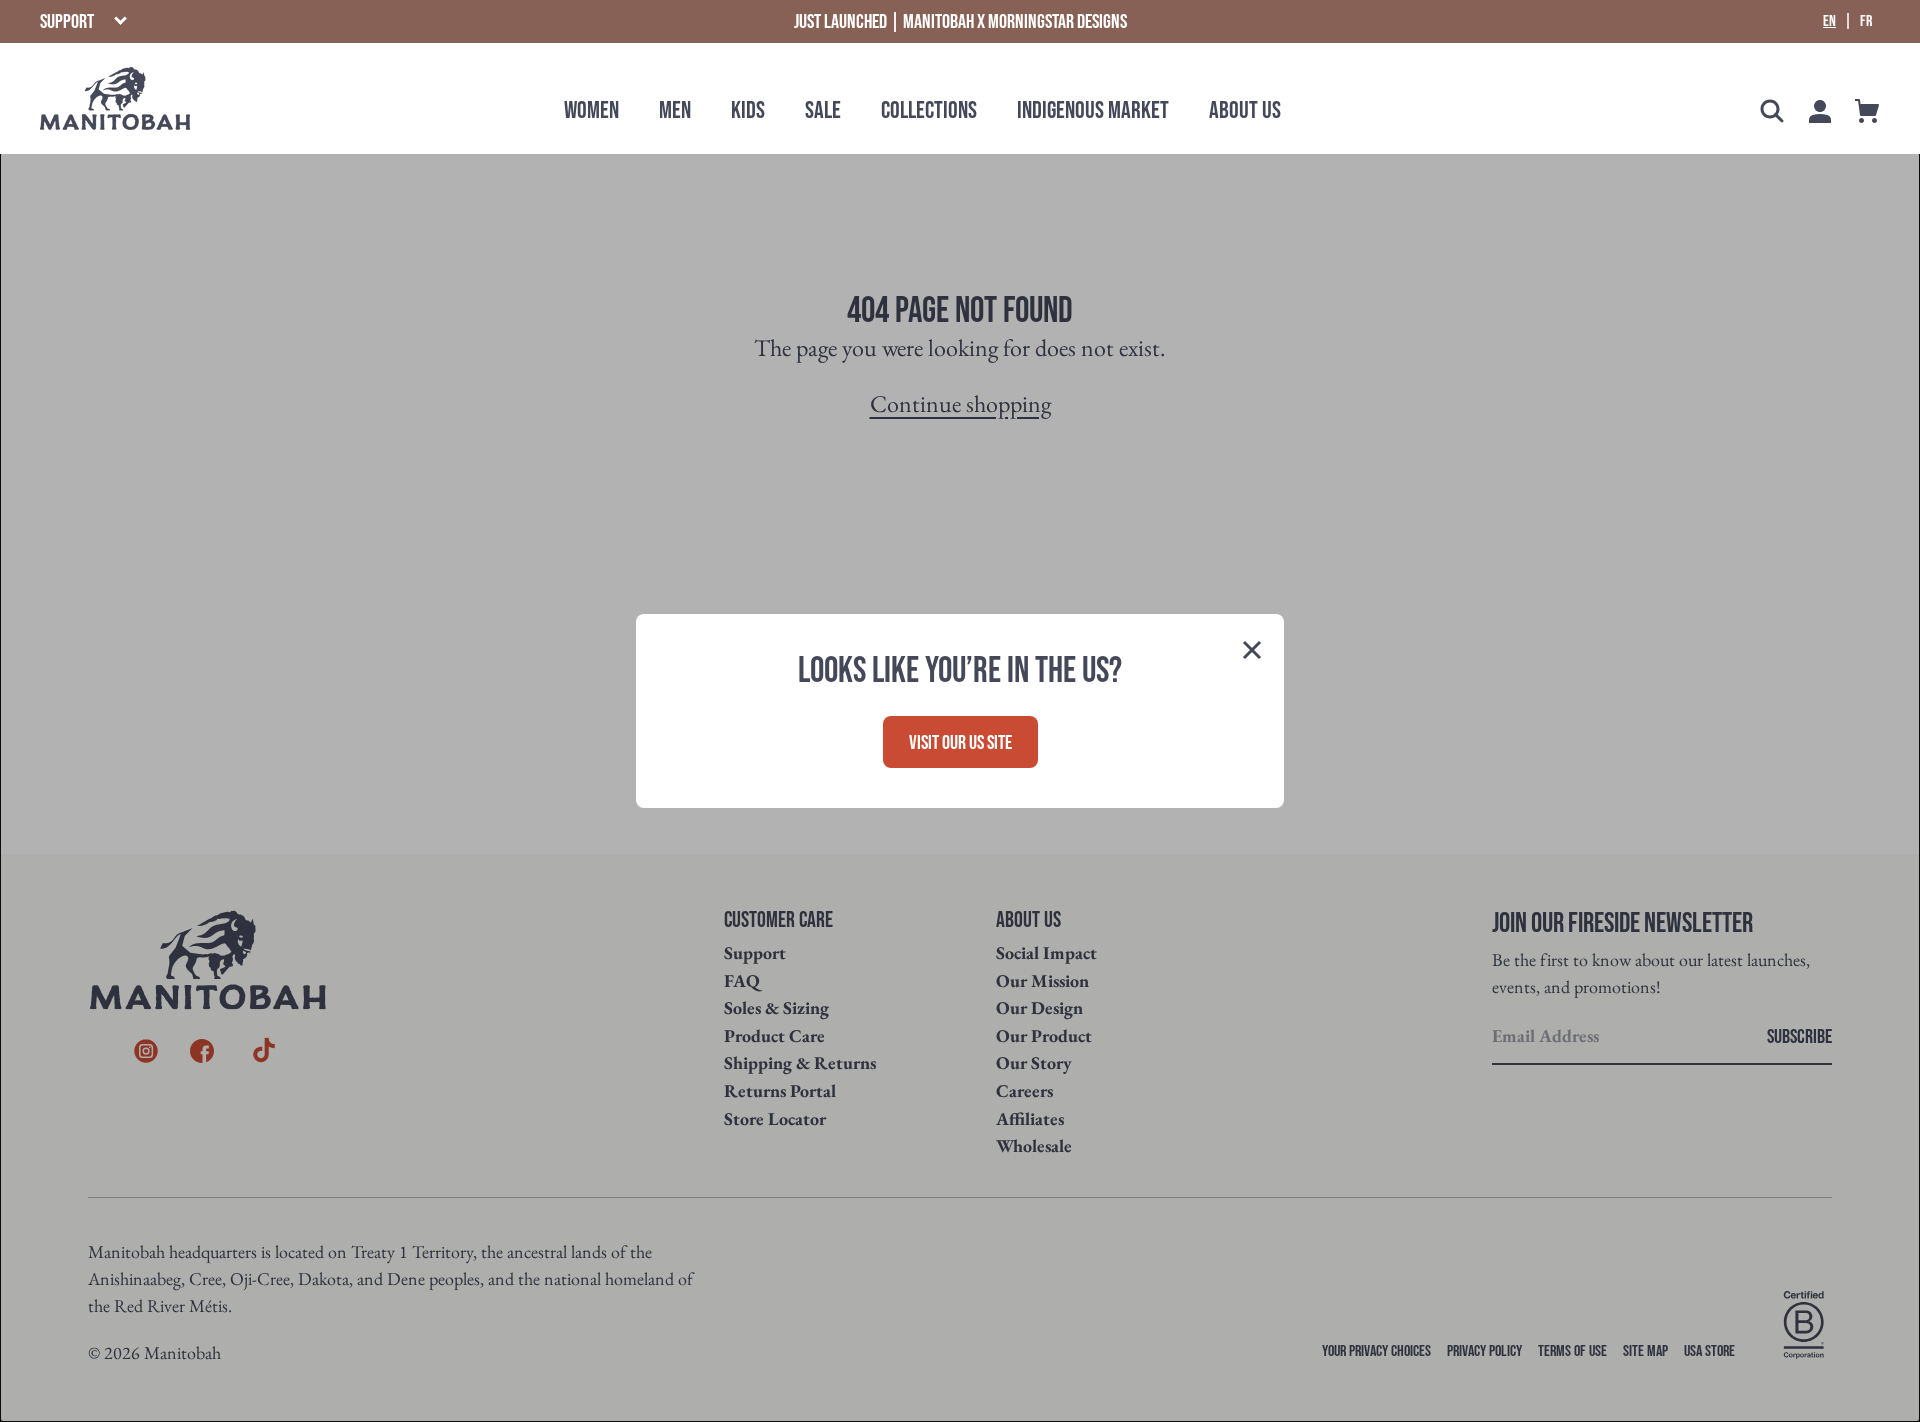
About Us (1245, 110)
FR (1866, 22)
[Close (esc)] (1252, 652)
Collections (929, 110)
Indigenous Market (1093, 110)
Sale (823, 110)
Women (591, 110)
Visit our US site (960, 743)
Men (675, 110)
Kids (748, 110)
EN (1829, 22)
